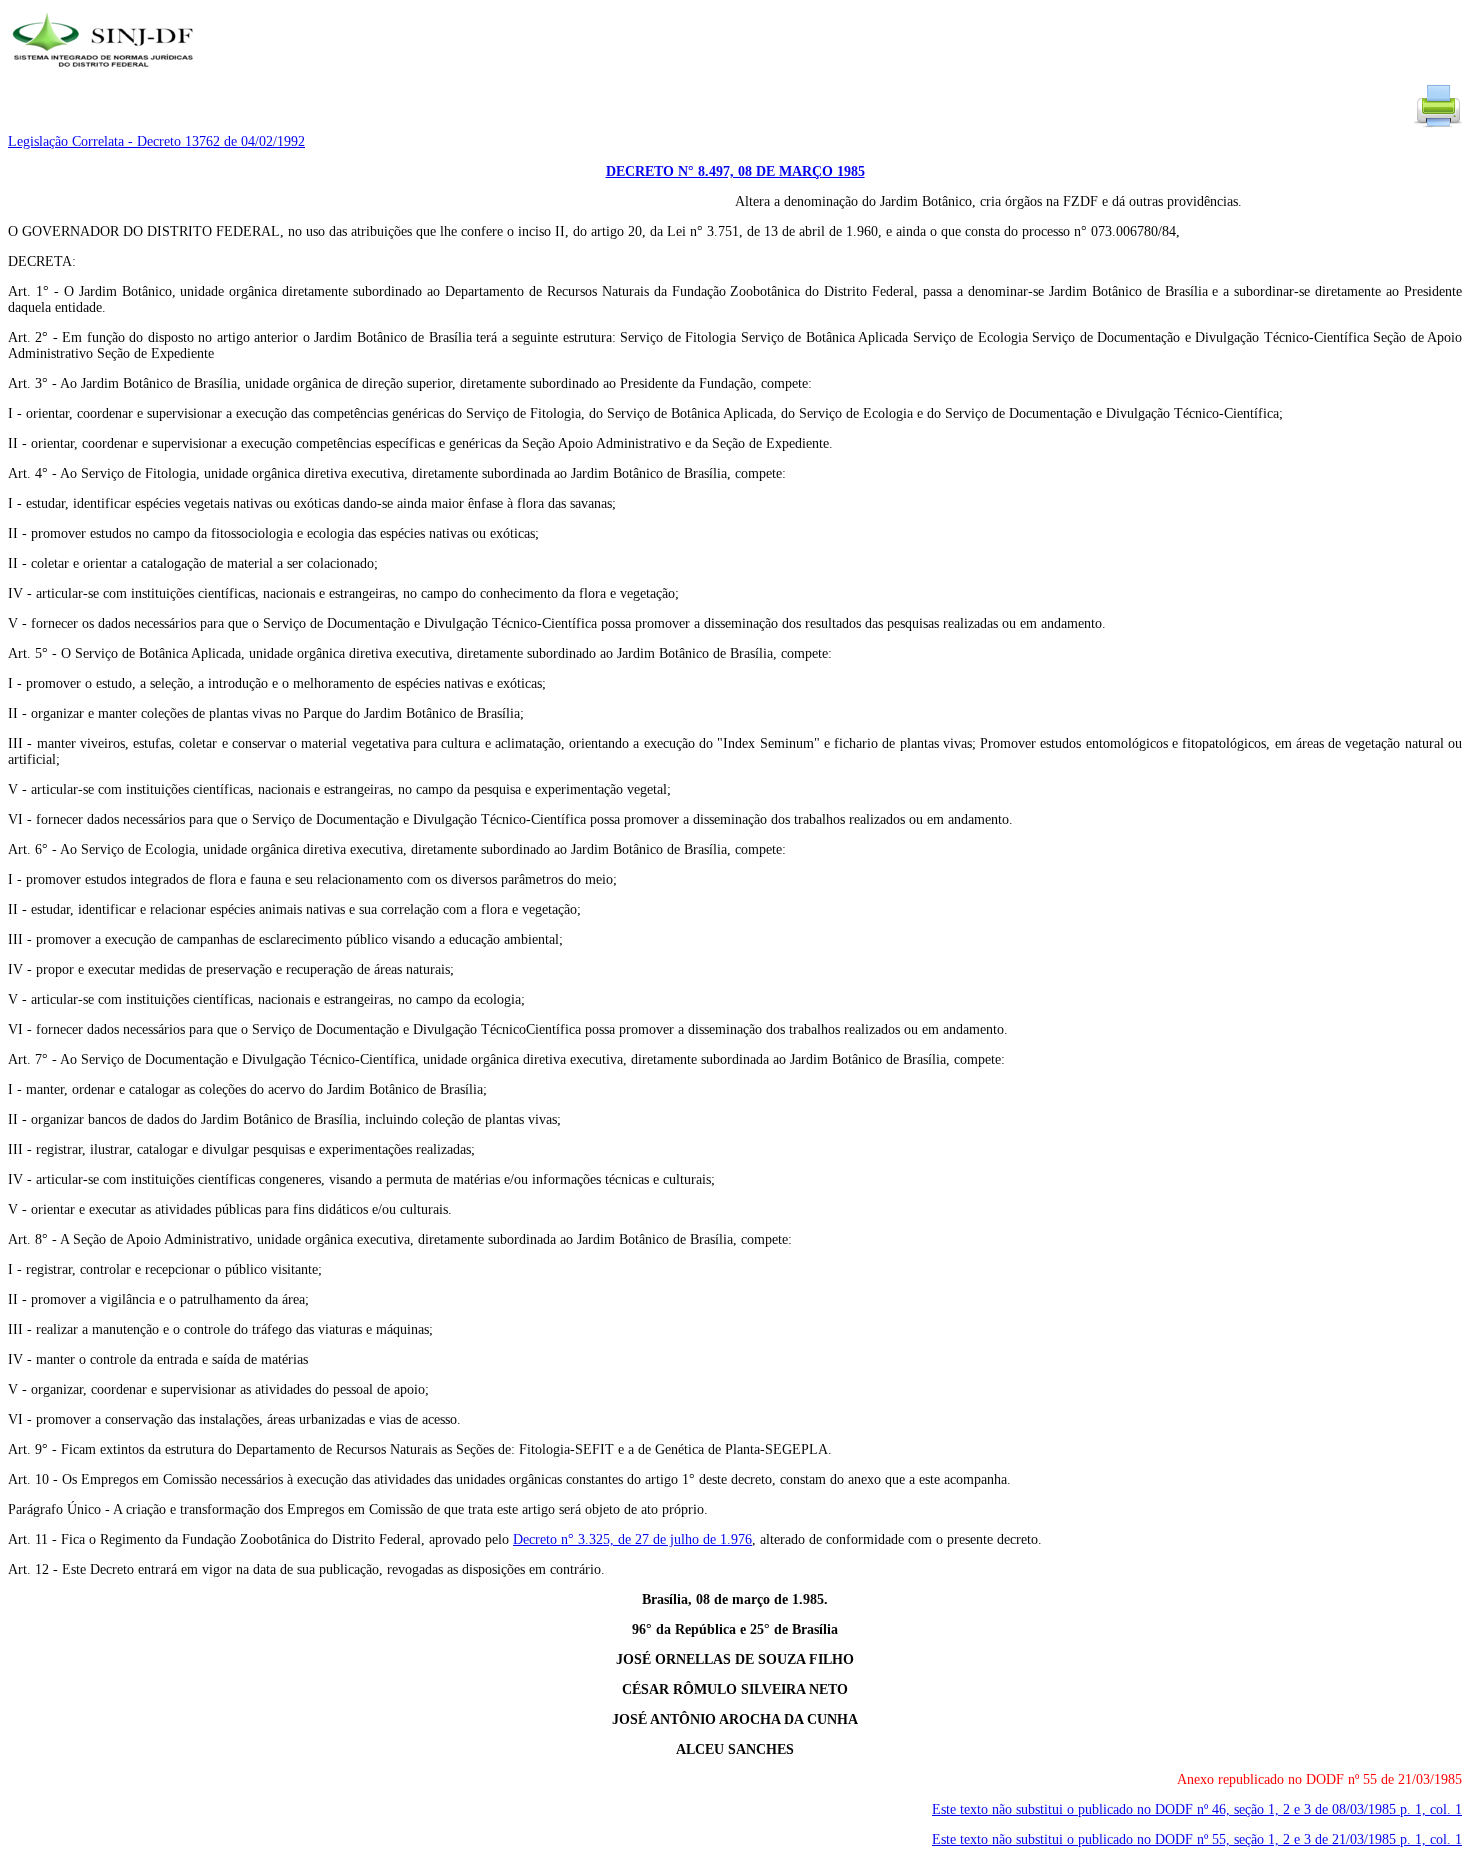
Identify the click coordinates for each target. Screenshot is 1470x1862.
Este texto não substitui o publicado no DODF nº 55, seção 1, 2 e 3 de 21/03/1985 (1197, 1839)
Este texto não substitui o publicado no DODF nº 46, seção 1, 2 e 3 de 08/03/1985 (1197, 1809)
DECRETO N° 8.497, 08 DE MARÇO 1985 (735, 171)
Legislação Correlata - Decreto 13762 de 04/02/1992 (156, 141)
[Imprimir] (1438, 125)
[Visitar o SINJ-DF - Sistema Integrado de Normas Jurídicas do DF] (105, 73)
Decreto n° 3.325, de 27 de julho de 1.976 (632, 1539)
